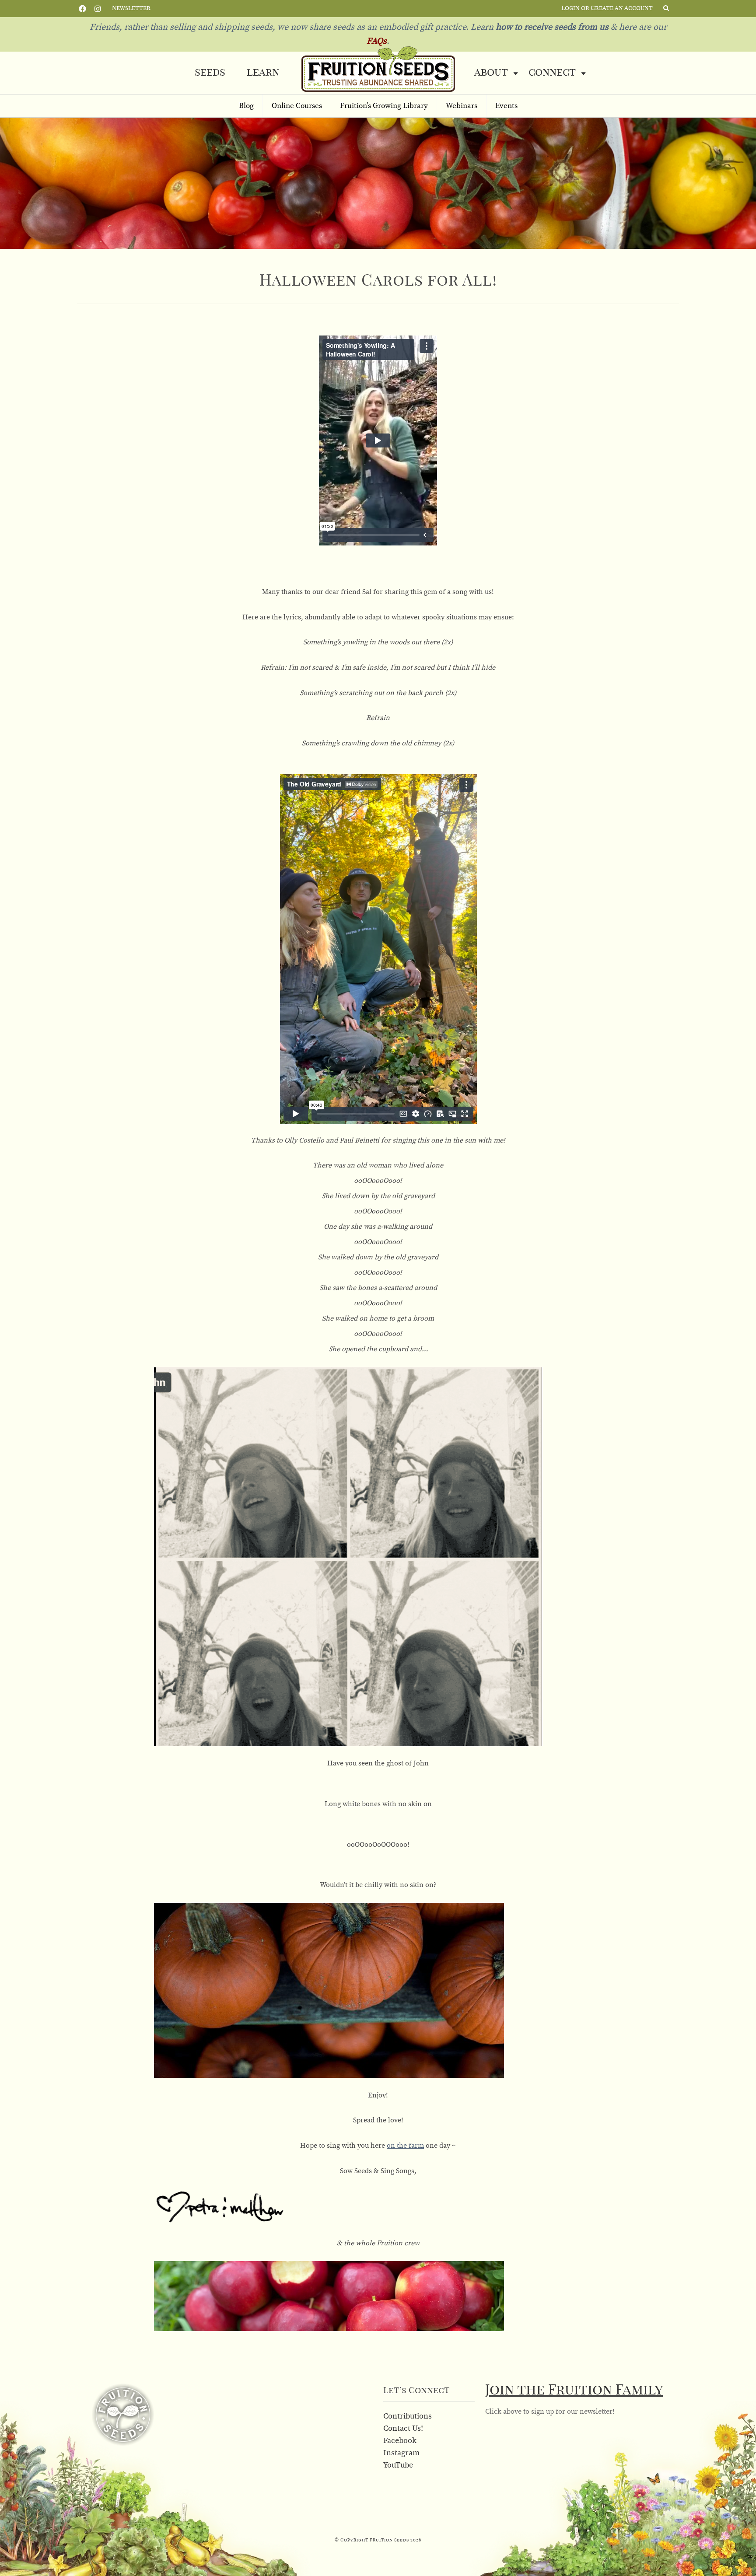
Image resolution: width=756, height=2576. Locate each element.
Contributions (408, 2416)
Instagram (98, 8)
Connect (552, 73)
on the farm (405, 2146)
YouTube (398, 2465)
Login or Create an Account (607, 8)
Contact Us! (403, 2429)
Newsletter (131, 8)
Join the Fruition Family (574, 2390)
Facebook (82, 8)
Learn (263, 73)
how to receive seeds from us (551, 27)
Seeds (210, 73)
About (491, 73)
